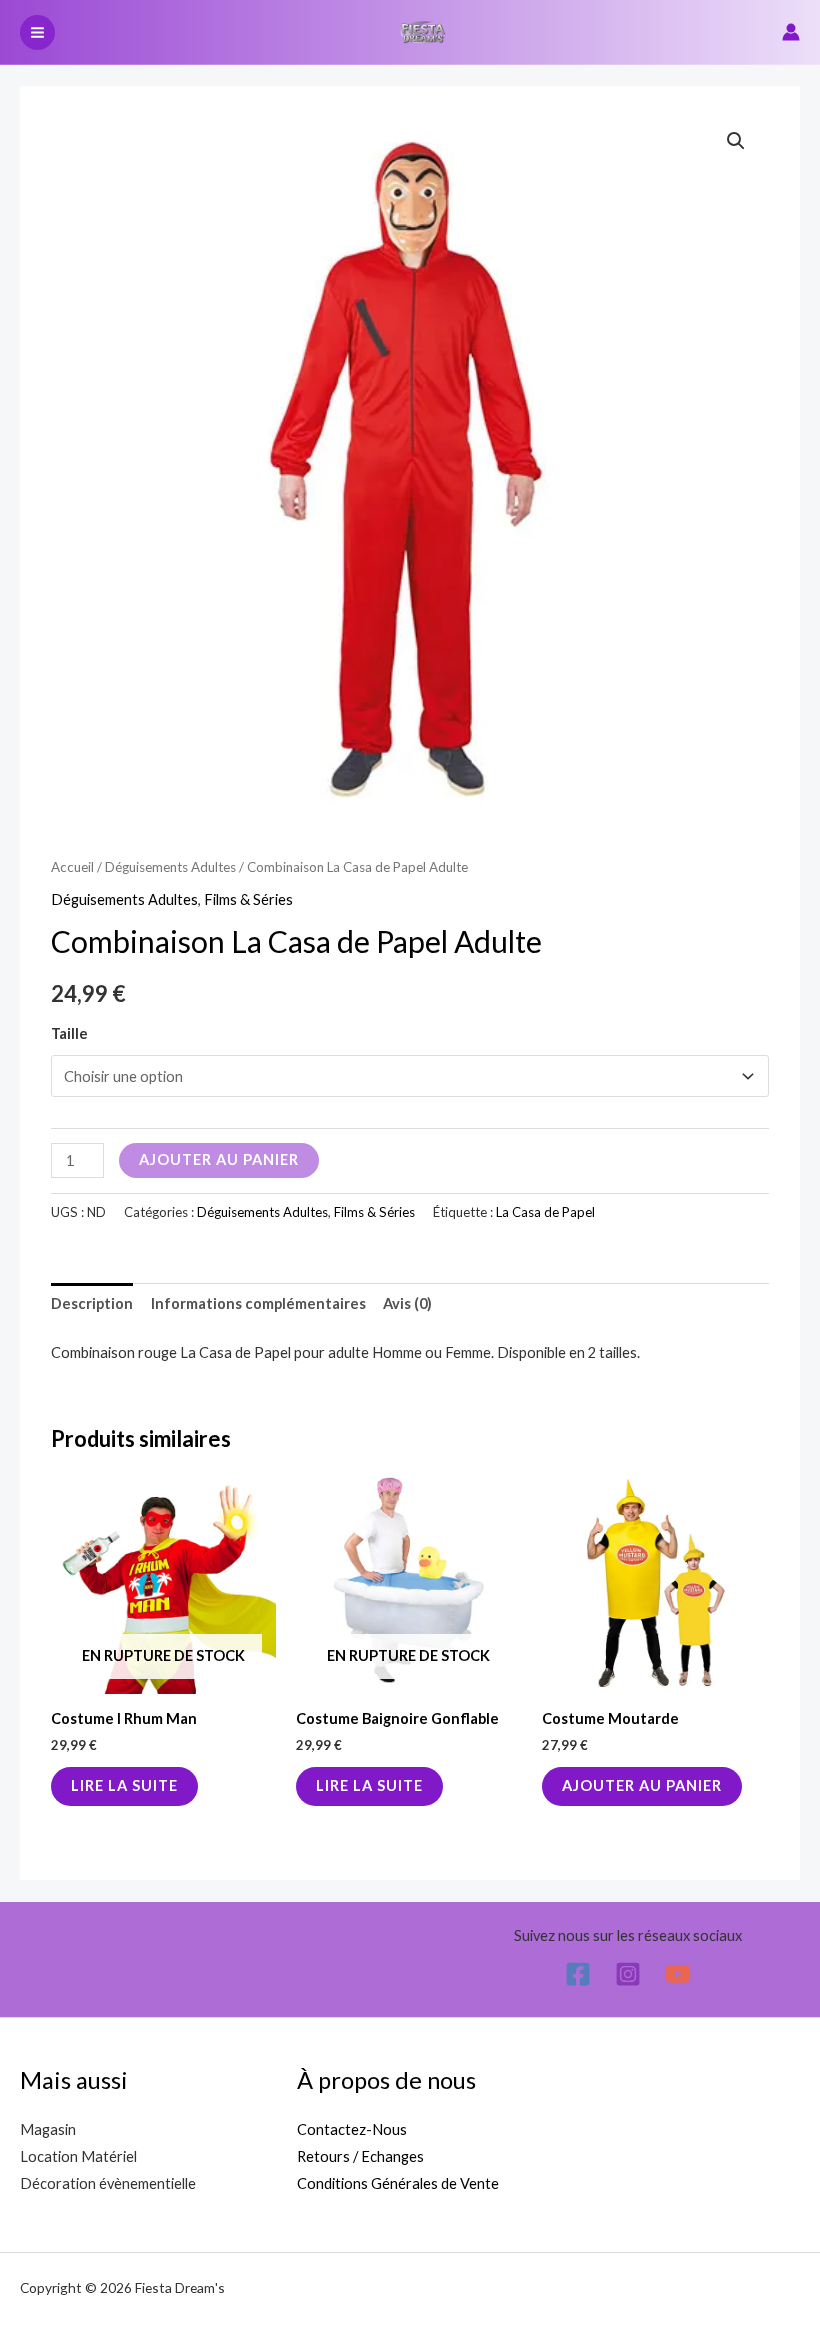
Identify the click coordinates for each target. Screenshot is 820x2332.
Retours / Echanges (360, 2156)
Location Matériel (78, 2156)
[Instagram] (628, 1974)
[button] (736, 141)
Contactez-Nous (352, 2129)
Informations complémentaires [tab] (258, 1303)
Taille (69, 1033)
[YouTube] (678, 1974)
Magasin (48, 2129)
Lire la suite (124, 1785)
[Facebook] (578, 1974)
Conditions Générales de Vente (398, 2183)
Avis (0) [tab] (407, 1303)
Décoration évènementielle (108, 2183)
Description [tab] (92, 1303)
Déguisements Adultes (170, 867)
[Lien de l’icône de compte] (791, 32)
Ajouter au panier (219, 1159)
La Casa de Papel (545, 1212)
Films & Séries (248, 899)
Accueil (72, 867)
